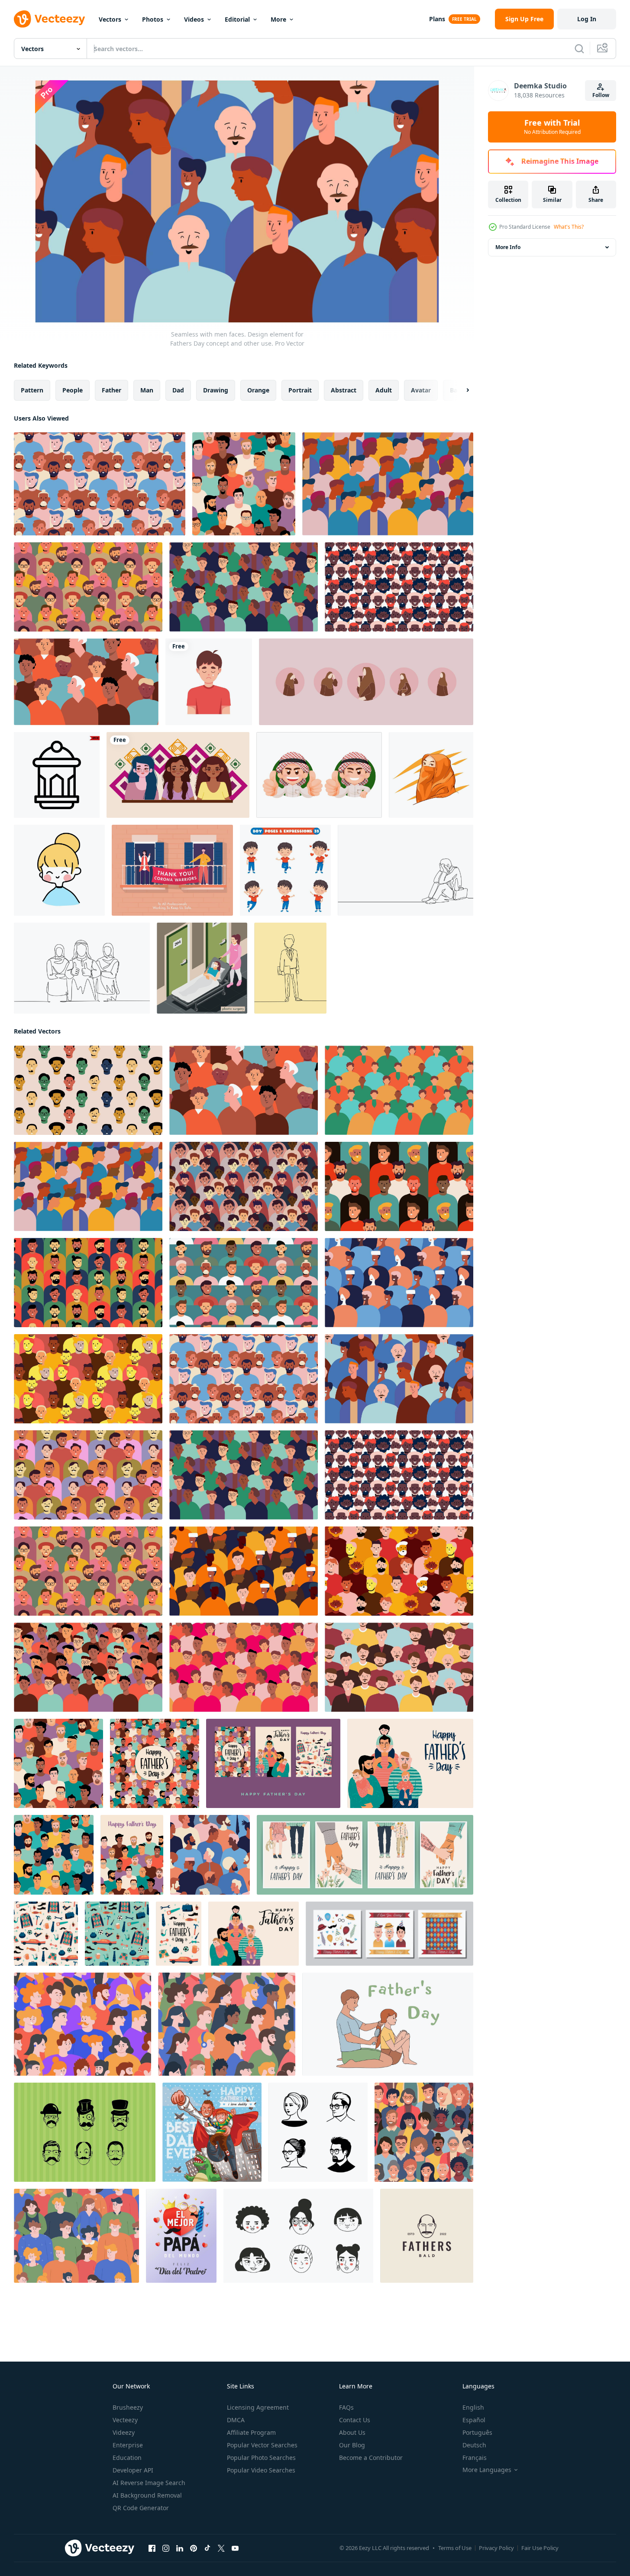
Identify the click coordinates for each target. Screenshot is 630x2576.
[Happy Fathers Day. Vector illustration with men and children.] (410, 1763)
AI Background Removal (147, 2495)
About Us (352, 2432)
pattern (32, 390)
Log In (587, 19)
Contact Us (355, 2420)
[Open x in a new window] (221, 2548)
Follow (601, 95)
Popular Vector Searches (262, 2445)
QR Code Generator (141, 2508)
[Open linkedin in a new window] (180, 2548)
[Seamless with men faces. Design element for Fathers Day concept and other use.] (100, 484)
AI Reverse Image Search (149, 2483)
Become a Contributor (371, 2458)
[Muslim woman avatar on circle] (366, 682)
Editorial (237, 19)
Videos (194, 19)
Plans (437, 19)
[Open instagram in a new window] (166, 2548)
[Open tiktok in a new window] (207, 2548)
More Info (508, 247)
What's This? (569, 227)
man (147, 390)
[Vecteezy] (49, 19)
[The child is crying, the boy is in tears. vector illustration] (209, 682)
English (473, 2407)
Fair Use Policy (540, 2548)
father (111, 390)
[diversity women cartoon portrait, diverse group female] (178, 775)
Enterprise (128, 2445)
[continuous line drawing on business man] (290, 968)
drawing (216, 390)
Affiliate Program (251, 2432)
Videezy (124, 2432)
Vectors (110, 19)
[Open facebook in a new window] (152, 2548)
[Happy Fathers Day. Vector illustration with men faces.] (155, 1763)
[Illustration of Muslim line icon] (57, 775)
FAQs (346, 2407)
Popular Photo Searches (261, 2458)
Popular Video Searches (261, 2470)
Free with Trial (552, 127)
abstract (344, 390)
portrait (300, 390)
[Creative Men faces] (85, 2132)
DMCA (236, 2420)
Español (474, 2420)
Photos (153, 19)
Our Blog (352, 2445)
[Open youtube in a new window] (235, 2548)
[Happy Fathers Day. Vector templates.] (273, 1763)
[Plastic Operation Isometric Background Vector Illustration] (202, 968)
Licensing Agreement (258, 2407)
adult (384, 390)
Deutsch (474, 2445)
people (73, 390)
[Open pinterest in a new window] (194, 2548)
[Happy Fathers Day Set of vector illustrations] (365, 1855)
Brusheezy (128, 2407)
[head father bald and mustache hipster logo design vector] (427, 2236)
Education (127, 2458)
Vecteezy (125, 2420)
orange (258, 390)
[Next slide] (460, 390)
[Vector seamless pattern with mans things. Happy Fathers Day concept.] (46, 1934)
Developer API (133, 2470)
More (278, 19)
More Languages (487, 2470)
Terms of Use (455, 2548)
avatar (421, 390)
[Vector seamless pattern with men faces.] (244, 484)
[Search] (579, 49)
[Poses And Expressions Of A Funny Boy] (285, 870)
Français (475, 2458)
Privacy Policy (496, 2548)
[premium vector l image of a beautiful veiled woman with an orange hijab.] (431, 775)
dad (178, 390)
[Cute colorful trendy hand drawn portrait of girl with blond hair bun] (59, 870)
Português (477, 2432)
